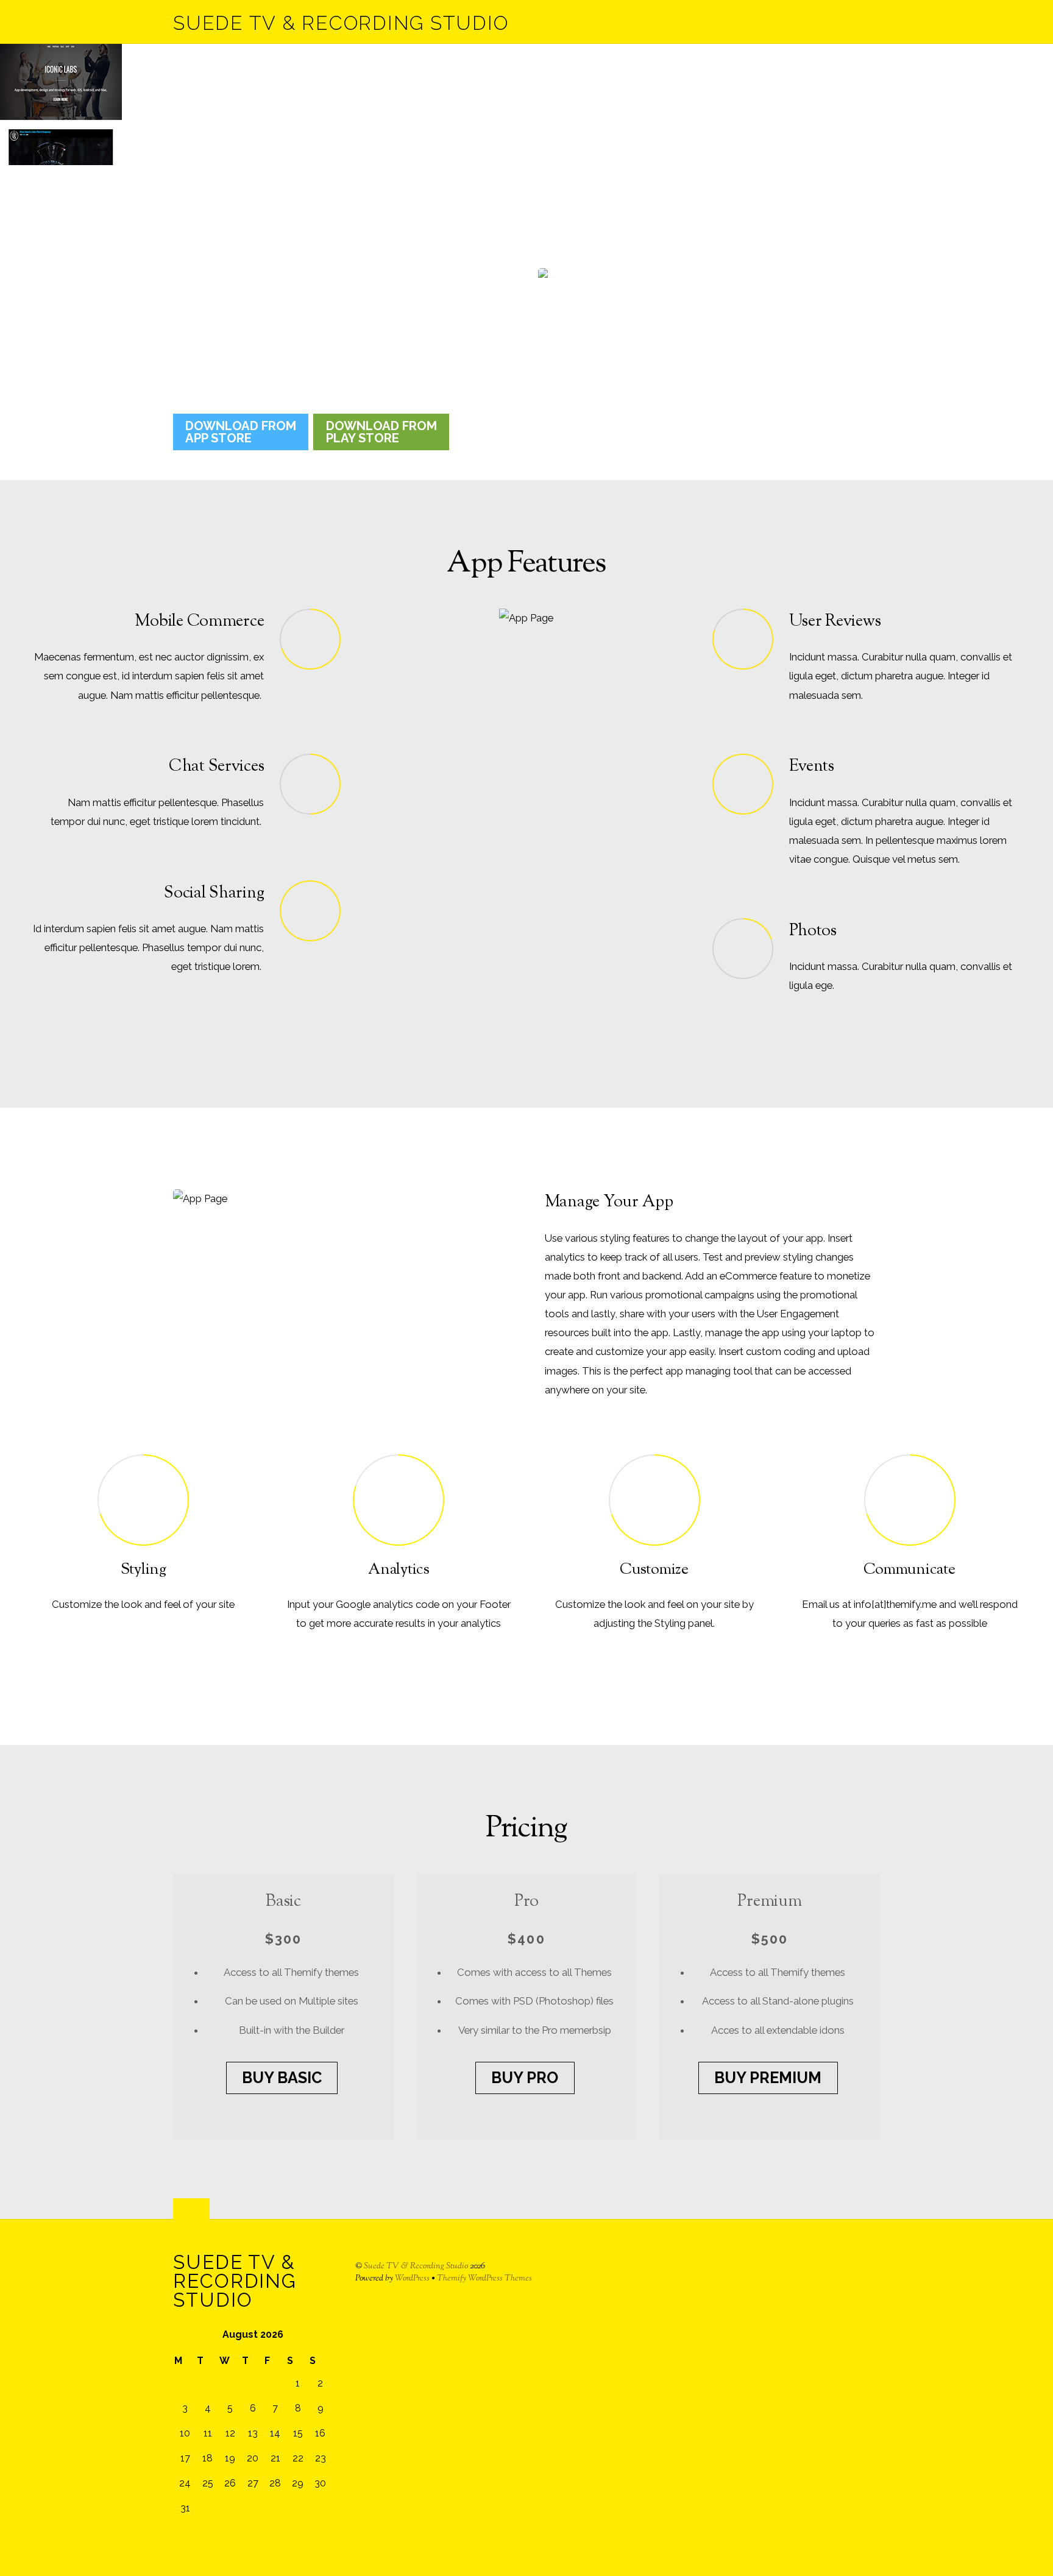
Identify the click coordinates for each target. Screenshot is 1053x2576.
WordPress (412, 2278)
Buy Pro (525, 2078)
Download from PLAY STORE (381, 432)
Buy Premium (768, 2078)
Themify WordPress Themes (484, 2278)
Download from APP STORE (241, 432)
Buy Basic (282, 2078)
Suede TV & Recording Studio (416, 2266)
